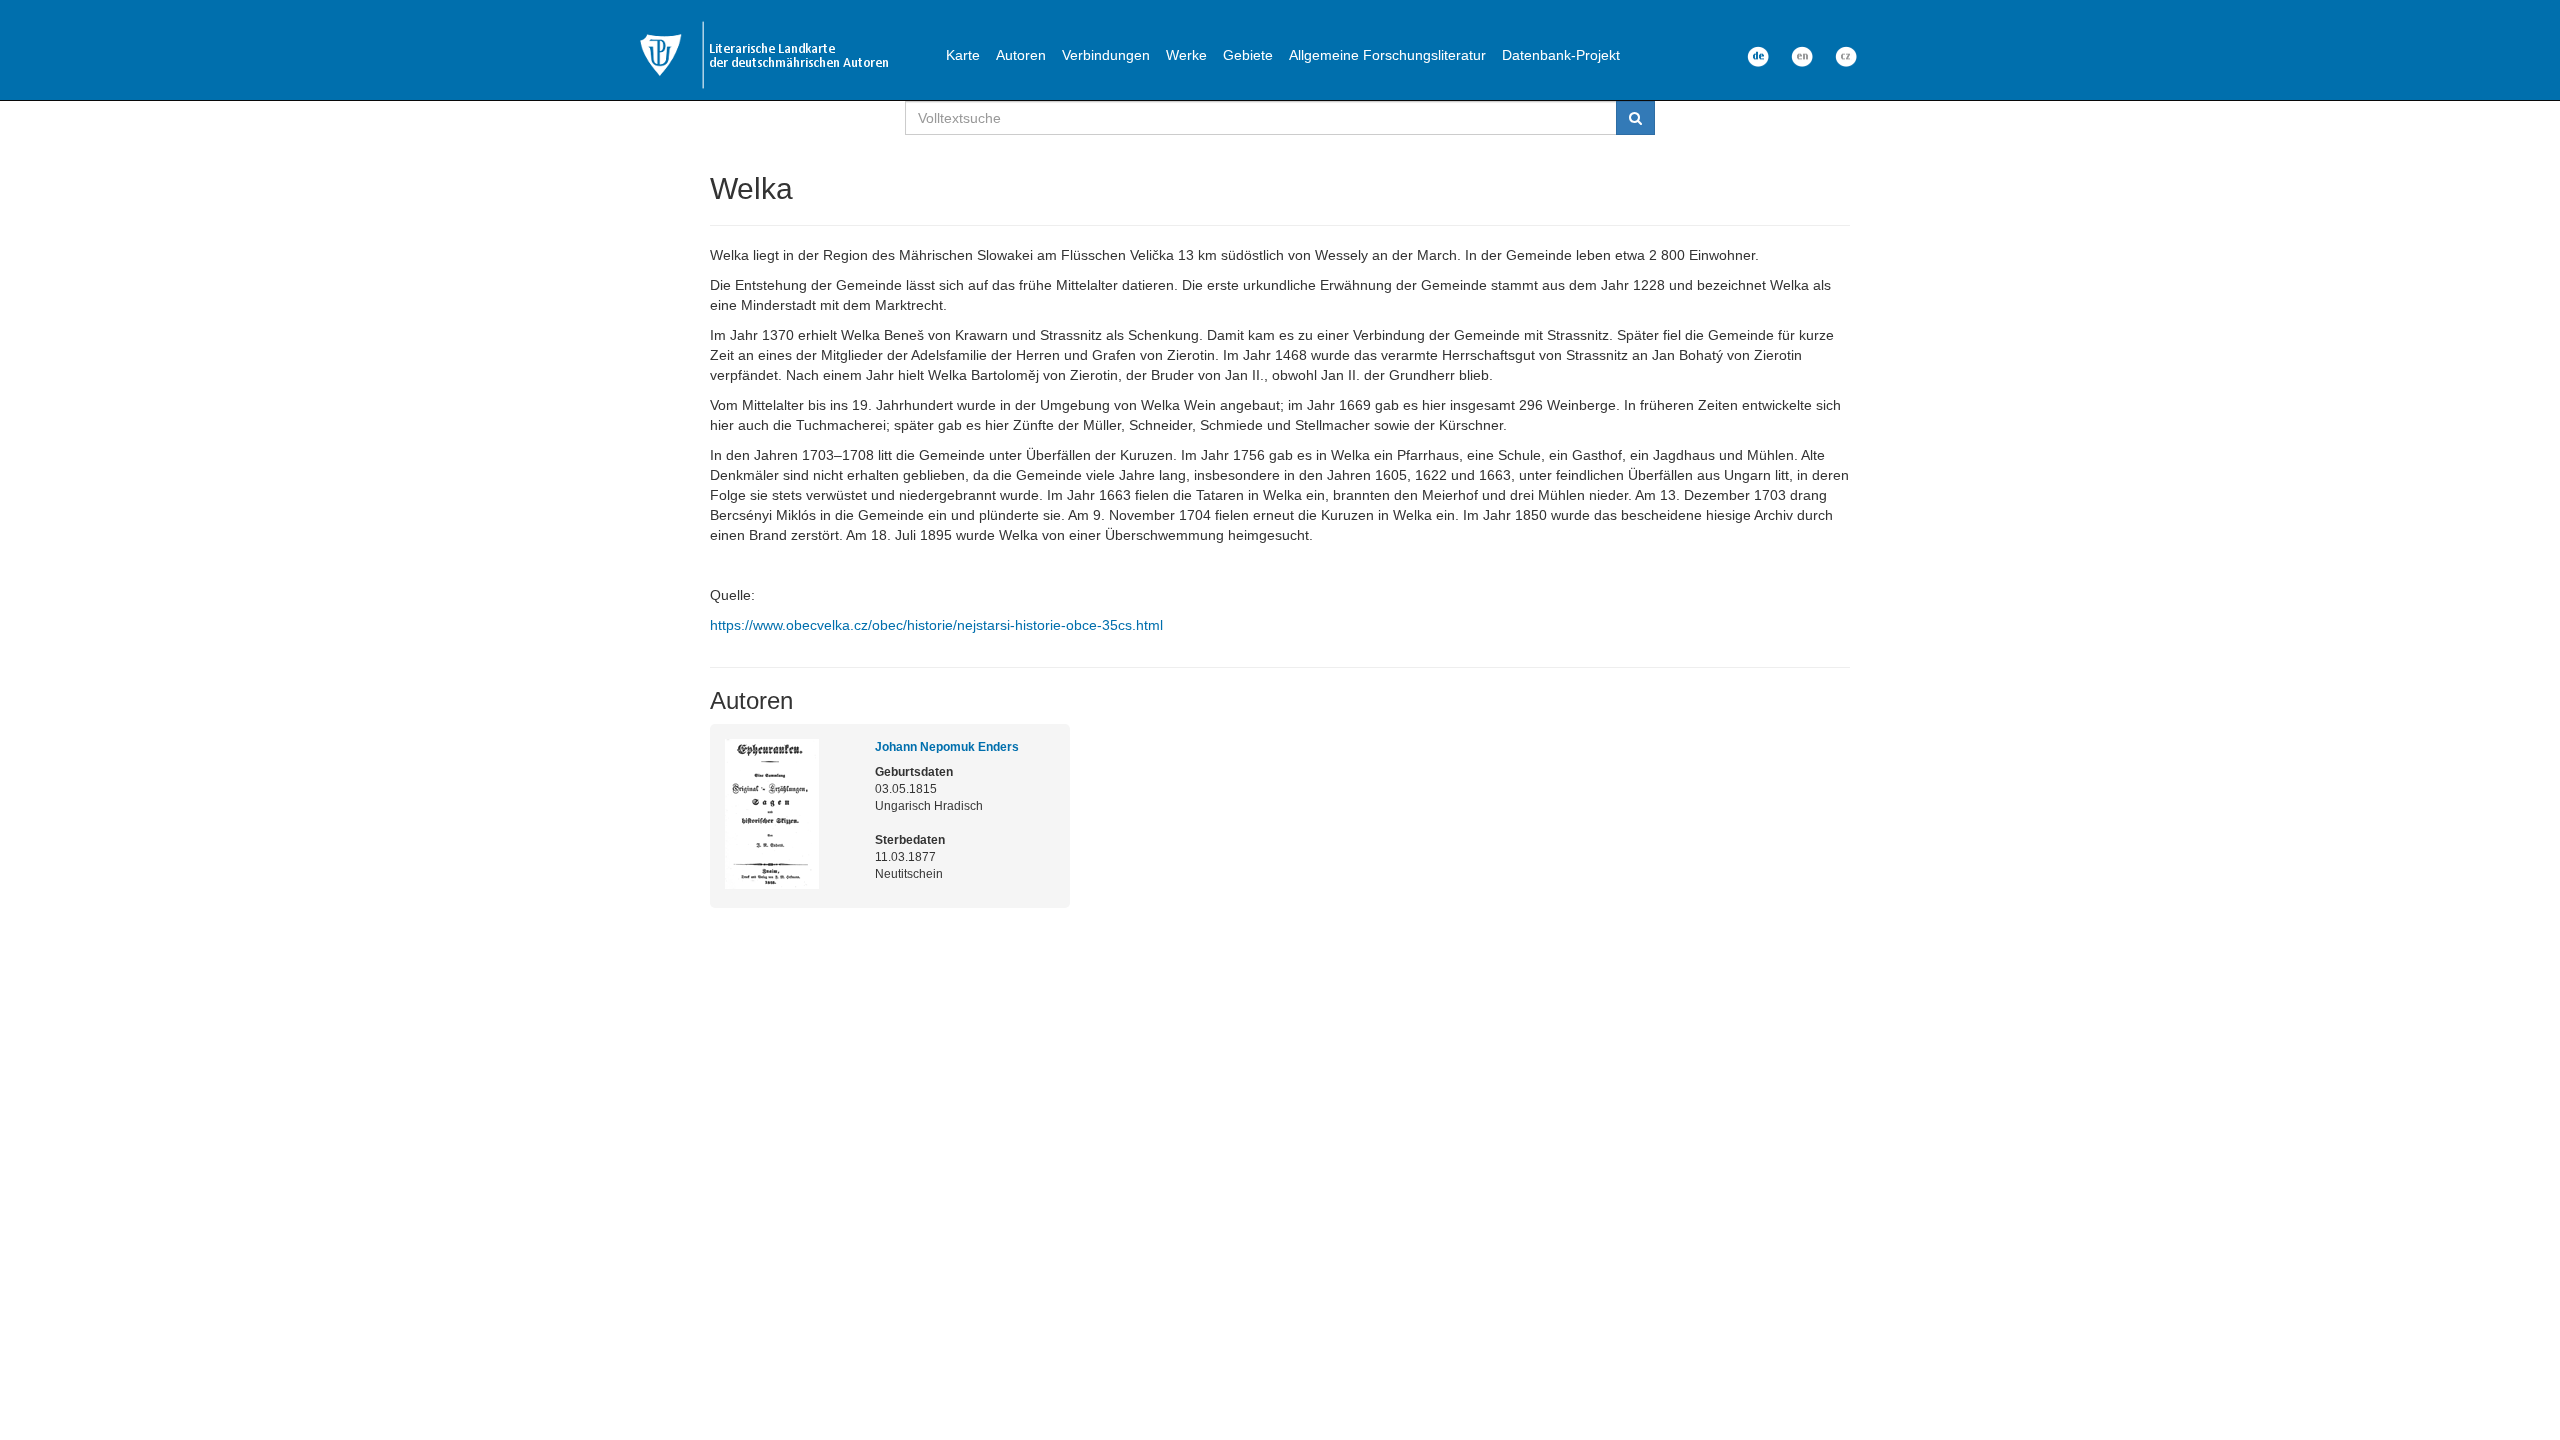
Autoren (1021, 55)
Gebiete (1248, 55)
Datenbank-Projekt (1561, 55)
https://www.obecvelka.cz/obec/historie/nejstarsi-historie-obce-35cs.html (936, 625)
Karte (963, 55)
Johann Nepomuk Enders (947, 747)
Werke (1186, 55)
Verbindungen (1106, 55)
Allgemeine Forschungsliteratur (1387, 55)
